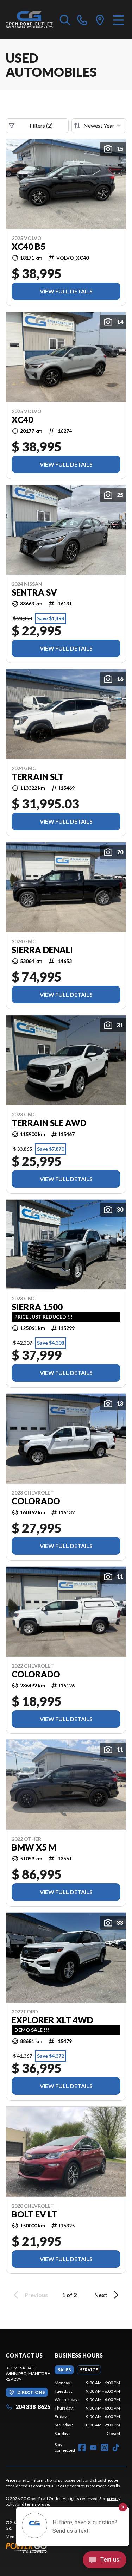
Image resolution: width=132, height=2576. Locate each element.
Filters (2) (41, 125)
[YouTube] (93, 2448)
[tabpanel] (87, 2408)
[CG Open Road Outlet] (29, 20)
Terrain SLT (38, 777)
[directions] (100, 20)
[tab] (64, 2370)
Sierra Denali (42, 950)
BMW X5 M (34, 1847)
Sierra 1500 (37, 1307)
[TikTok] (116, 2448)
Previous (36, 2295)
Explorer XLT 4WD (52, 2020)
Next (101, 2295)
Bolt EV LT (34, 2214)
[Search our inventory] (65, 20)
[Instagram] (105, 2448)
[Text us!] (105, 2561)
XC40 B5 (29, 247)
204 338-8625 (33, 2407)
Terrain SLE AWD (49, 1123)
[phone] (82, 20)
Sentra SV (34, 592)
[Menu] (118, 20)
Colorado (36, 1501)
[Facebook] (82, 2448)
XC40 (22, 420)
